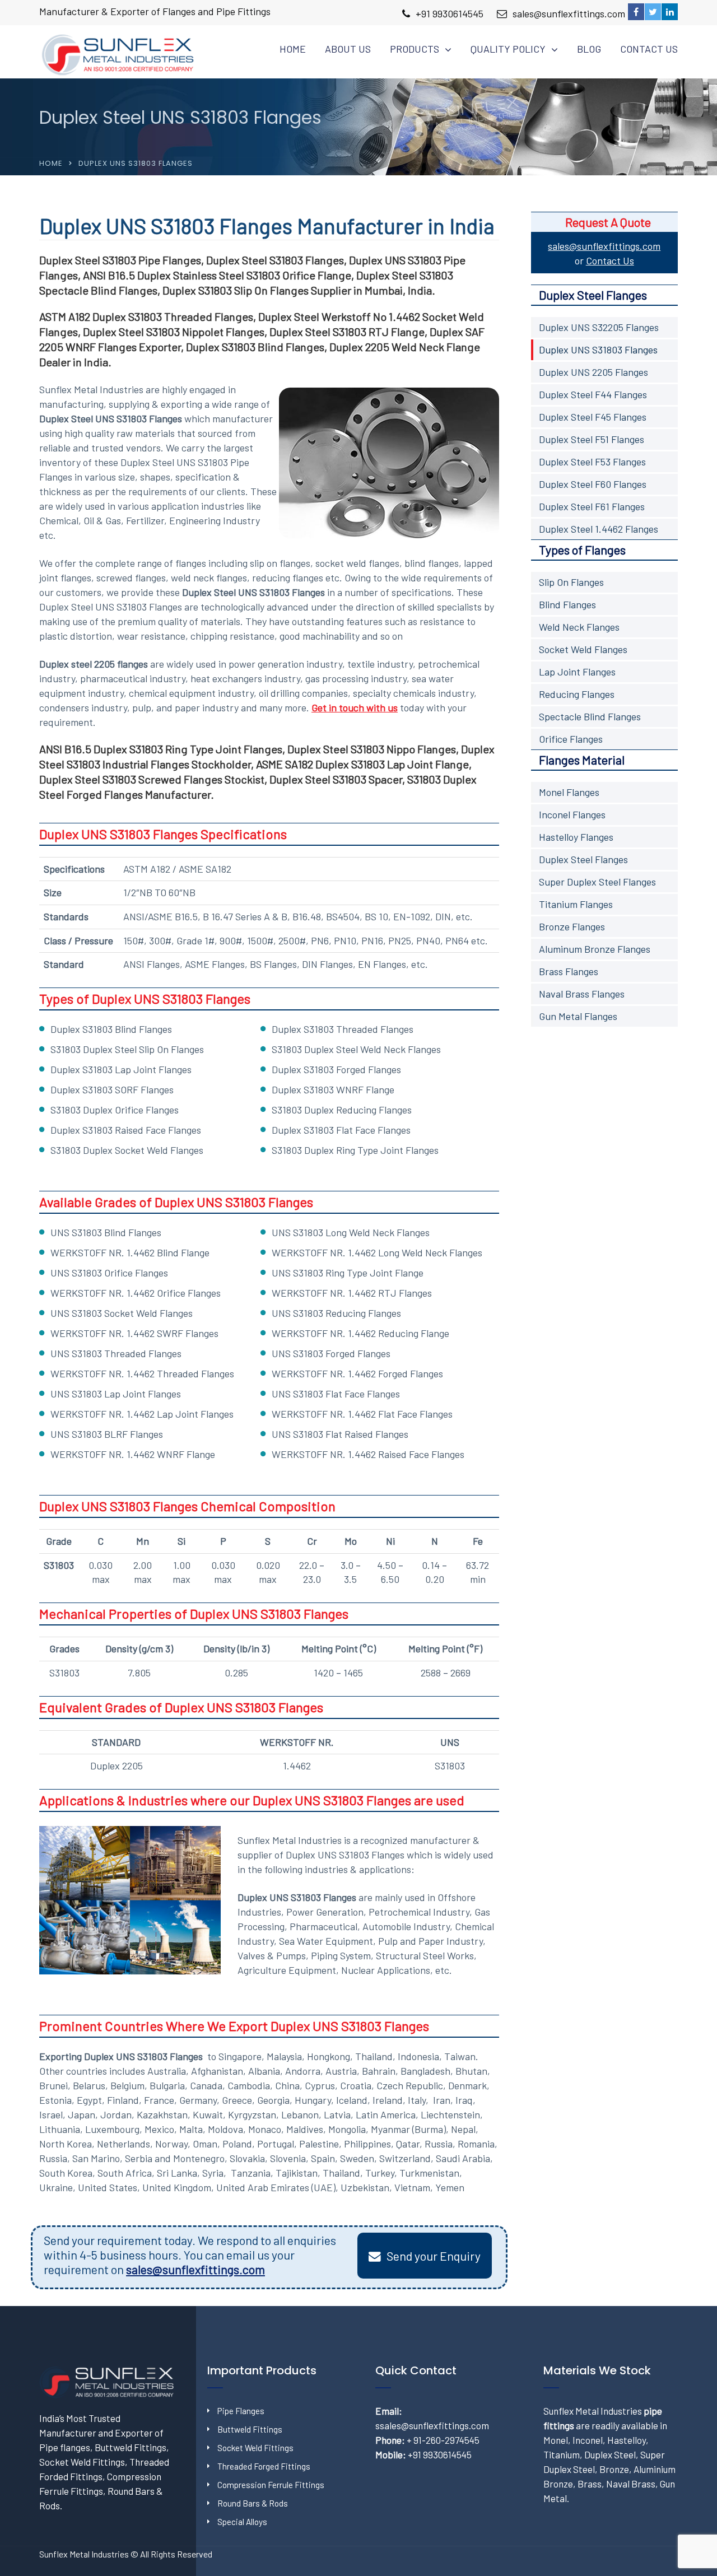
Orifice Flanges (571, 739)
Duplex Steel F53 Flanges (592, 462)
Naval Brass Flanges (582, 994)
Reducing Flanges (577, 694)
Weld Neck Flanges (579, 627)
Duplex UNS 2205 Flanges (593, 372)
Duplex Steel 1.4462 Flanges (599, 529)
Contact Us (649, 49)
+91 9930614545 (450, 13)
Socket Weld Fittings (255, 2448)
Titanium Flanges (576, 904)
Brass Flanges (569, 971)
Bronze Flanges (572, 926)
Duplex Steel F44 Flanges (593, 394)
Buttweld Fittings (250, 2429)
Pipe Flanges (241, 2411)
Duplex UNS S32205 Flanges (599, 327)
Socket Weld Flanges (583, 649)
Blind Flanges (567, 604)
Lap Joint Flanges (577, 672)
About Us (348, 49)
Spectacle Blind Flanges (590, 716)
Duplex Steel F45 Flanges (593, 417)
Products (415, 49)
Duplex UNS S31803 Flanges (598, 350)
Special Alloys (242, 2522)
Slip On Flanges (571, 582)
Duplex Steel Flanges (583, 859)
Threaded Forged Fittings (264, 2466)
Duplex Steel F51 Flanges (592, 439)
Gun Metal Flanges (578, 1016)
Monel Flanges (569, 792)
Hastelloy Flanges (576, 837)
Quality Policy (508, 49)
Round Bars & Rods (253, 2503)
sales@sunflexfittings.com (569, 13)
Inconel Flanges (572, 814)
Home (293, 49)
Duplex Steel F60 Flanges (593, 484)
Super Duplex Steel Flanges (597, 882)
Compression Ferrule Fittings (271, 2485)
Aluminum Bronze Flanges (595, 949)
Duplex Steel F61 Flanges (592, 506)
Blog (589, 49)
